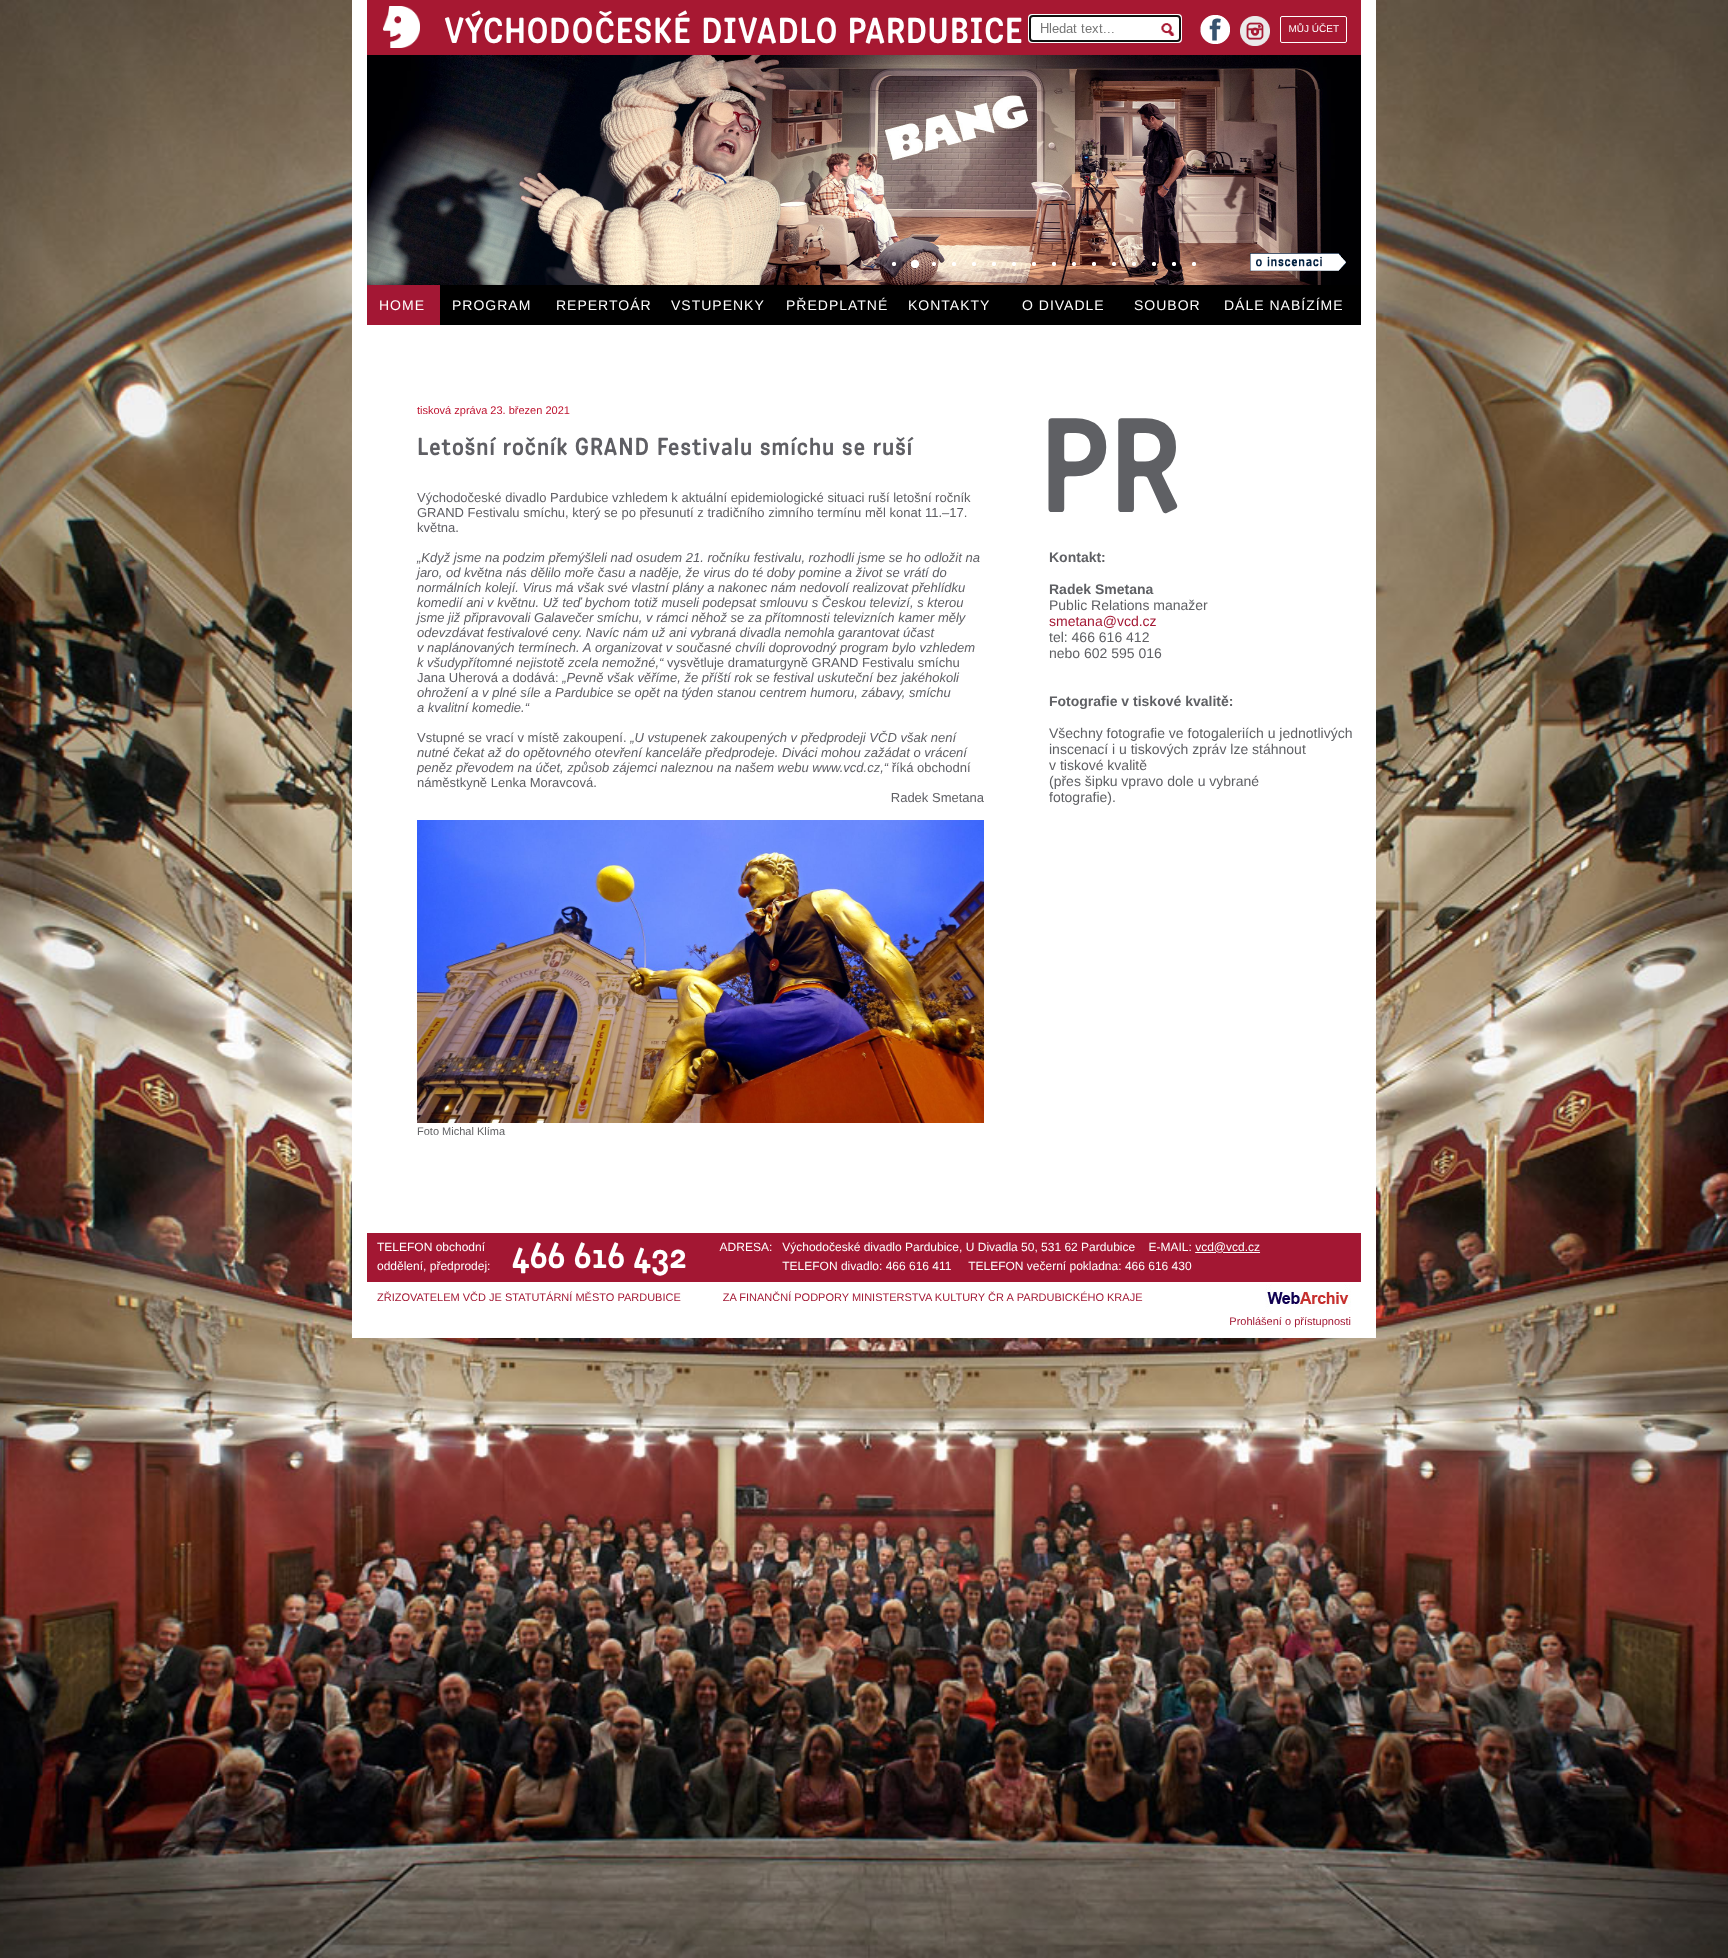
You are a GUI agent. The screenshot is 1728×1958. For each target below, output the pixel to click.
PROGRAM (491, 305)
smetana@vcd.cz (1103, 621)
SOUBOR (1167, 305)
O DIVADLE (1063, 305)
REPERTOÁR (604, 305)
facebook (1215, 23)
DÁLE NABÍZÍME (1284, 305)
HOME (402, 305)
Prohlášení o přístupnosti (1290, 1322)
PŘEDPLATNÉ (837, 305)
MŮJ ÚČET (1313, 29)
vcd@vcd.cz (1227, 1247)
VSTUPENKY (718, 305)
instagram (1255, 31)
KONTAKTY (949, 305)
